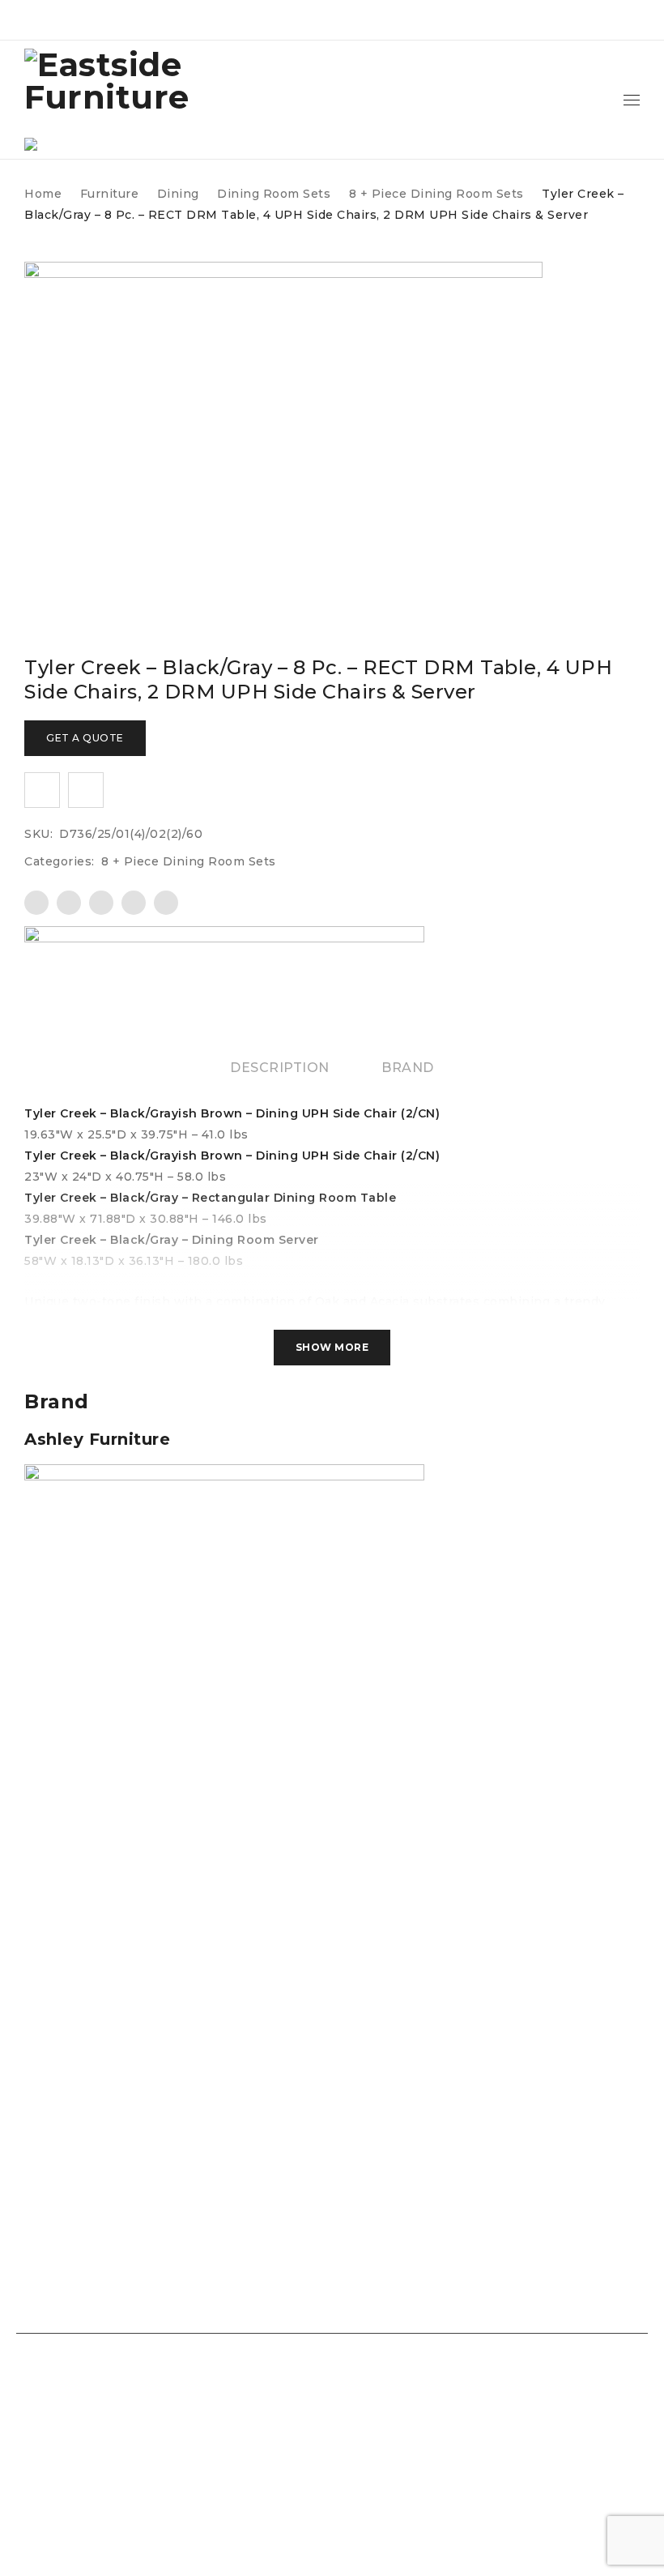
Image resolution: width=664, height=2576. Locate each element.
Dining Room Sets (274, 194)
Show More (332, 1347)
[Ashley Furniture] (224, 968)
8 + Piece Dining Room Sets (436, 194)
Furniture (110, 194)
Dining (178, 194)
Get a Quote (85, 738)
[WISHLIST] (42, 790)
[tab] (280, 1068)
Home (43, 194)
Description (280, 1068)
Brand (408, 1068)
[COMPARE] (86, 790)
